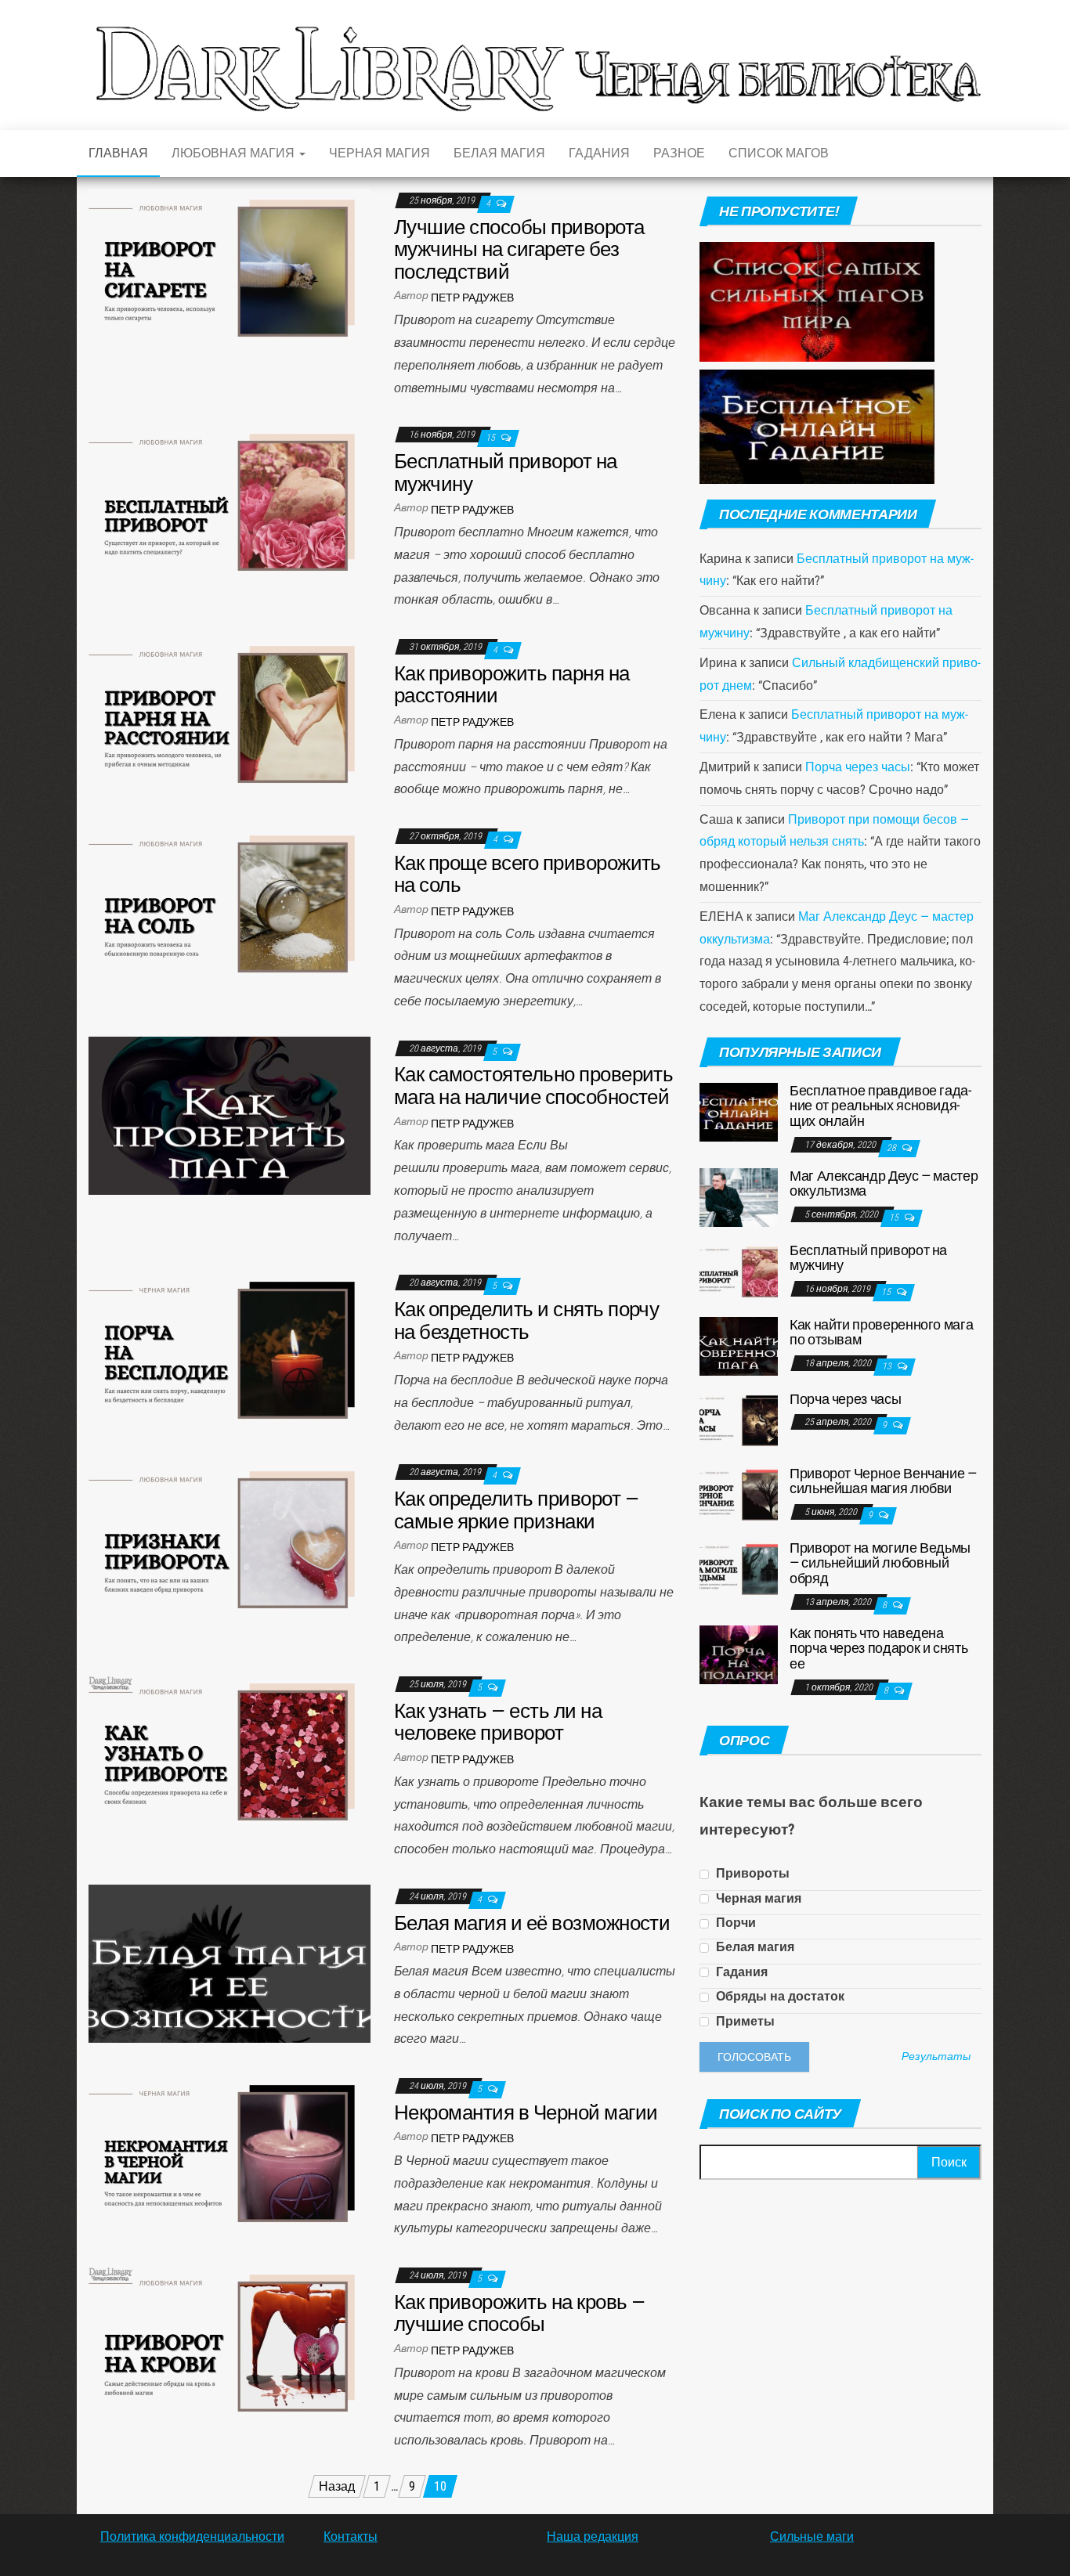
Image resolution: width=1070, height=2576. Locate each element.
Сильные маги (812, 2536)
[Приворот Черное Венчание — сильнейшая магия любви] (739, 1494)
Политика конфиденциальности (192, 2536)
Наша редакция (593, 2536)
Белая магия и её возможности (532, 1923)
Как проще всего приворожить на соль (528, 874)
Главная (118, 153)
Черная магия (380, 153)
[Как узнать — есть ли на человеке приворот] (230, 1751)
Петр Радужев (472, 298)
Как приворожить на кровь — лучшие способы (519, 2313)
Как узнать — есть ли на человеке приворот (498, 1722)
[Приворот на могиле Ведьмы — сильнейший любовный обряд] (739, 1568)
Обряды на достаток (779, 1996)
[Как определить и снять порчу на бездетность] (230, 1349)
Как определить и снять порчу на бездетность (526, 1320)
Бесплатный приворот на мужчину (506, 473)
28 (893, 1148)
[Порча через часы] (739, 1419)
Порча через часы (858, 767)
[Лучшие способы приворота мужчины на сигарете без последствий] (230, 267)
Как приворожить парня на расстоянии (512, 685)
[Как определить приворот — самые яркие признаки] (230, 1539)
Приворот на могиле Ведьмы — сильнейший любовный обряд (880, 1563)
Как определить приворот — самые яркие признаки (516, 1510)
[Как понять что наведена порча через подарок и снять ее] (739, 1653)
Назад (337, 2486)
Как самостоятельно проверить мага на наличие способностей (533, 1086)
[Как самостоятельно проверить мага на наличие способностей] (230, 1115)
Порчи (734, 1923)
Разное (679, 153)
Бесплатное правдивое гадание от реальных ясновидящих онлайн (880, 1106)
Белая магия (499, 153)
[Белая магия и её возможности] (230, 1963)
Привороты (751, 1873)
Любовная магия (235, 153)
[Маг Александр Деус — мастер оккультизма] (739, 1196)
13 (888, 1366)
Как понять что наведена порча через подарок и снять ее (878, 1649)
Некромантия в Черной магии (526, 2112)
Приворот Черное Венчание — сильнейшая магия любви (883, 1481)
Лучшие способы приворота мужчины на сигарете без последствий (519, 249)
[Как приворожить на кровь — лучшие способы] (230, 2342)
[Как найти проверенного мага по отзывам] (739, 1345)
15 (492, 438)
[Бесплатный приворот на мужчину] (230, 501)
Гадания (599, 153)
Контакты (351, 2536)
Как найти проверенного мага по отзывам (881, 1332)
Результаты (936, 2057)
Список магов (779, 153)
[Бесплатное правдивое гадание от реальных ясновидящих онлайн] (739, 1111)
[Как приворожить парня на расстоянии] (230, 714)
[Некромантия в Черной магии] (230, 2153)
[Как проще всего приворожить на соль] (230, 903)
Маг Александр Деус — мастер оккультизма (884, 1183)
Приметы (744, 2021)
